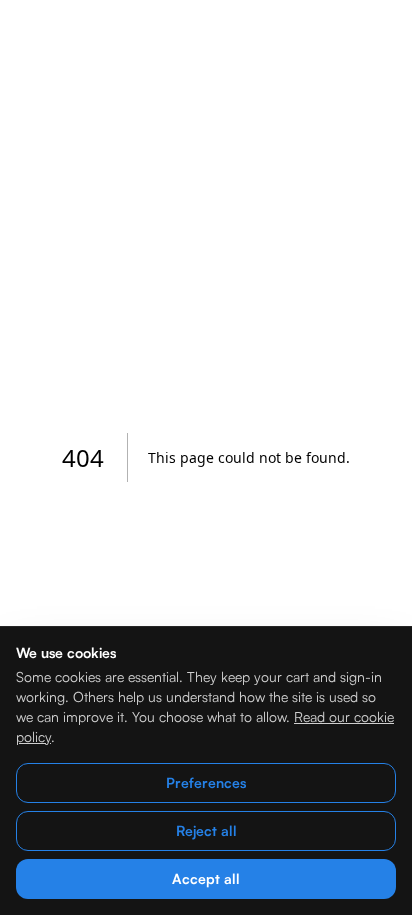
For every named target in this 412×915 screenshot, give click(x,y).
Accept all (206, 878)
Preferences (206, 782)
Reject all (206, 830)
